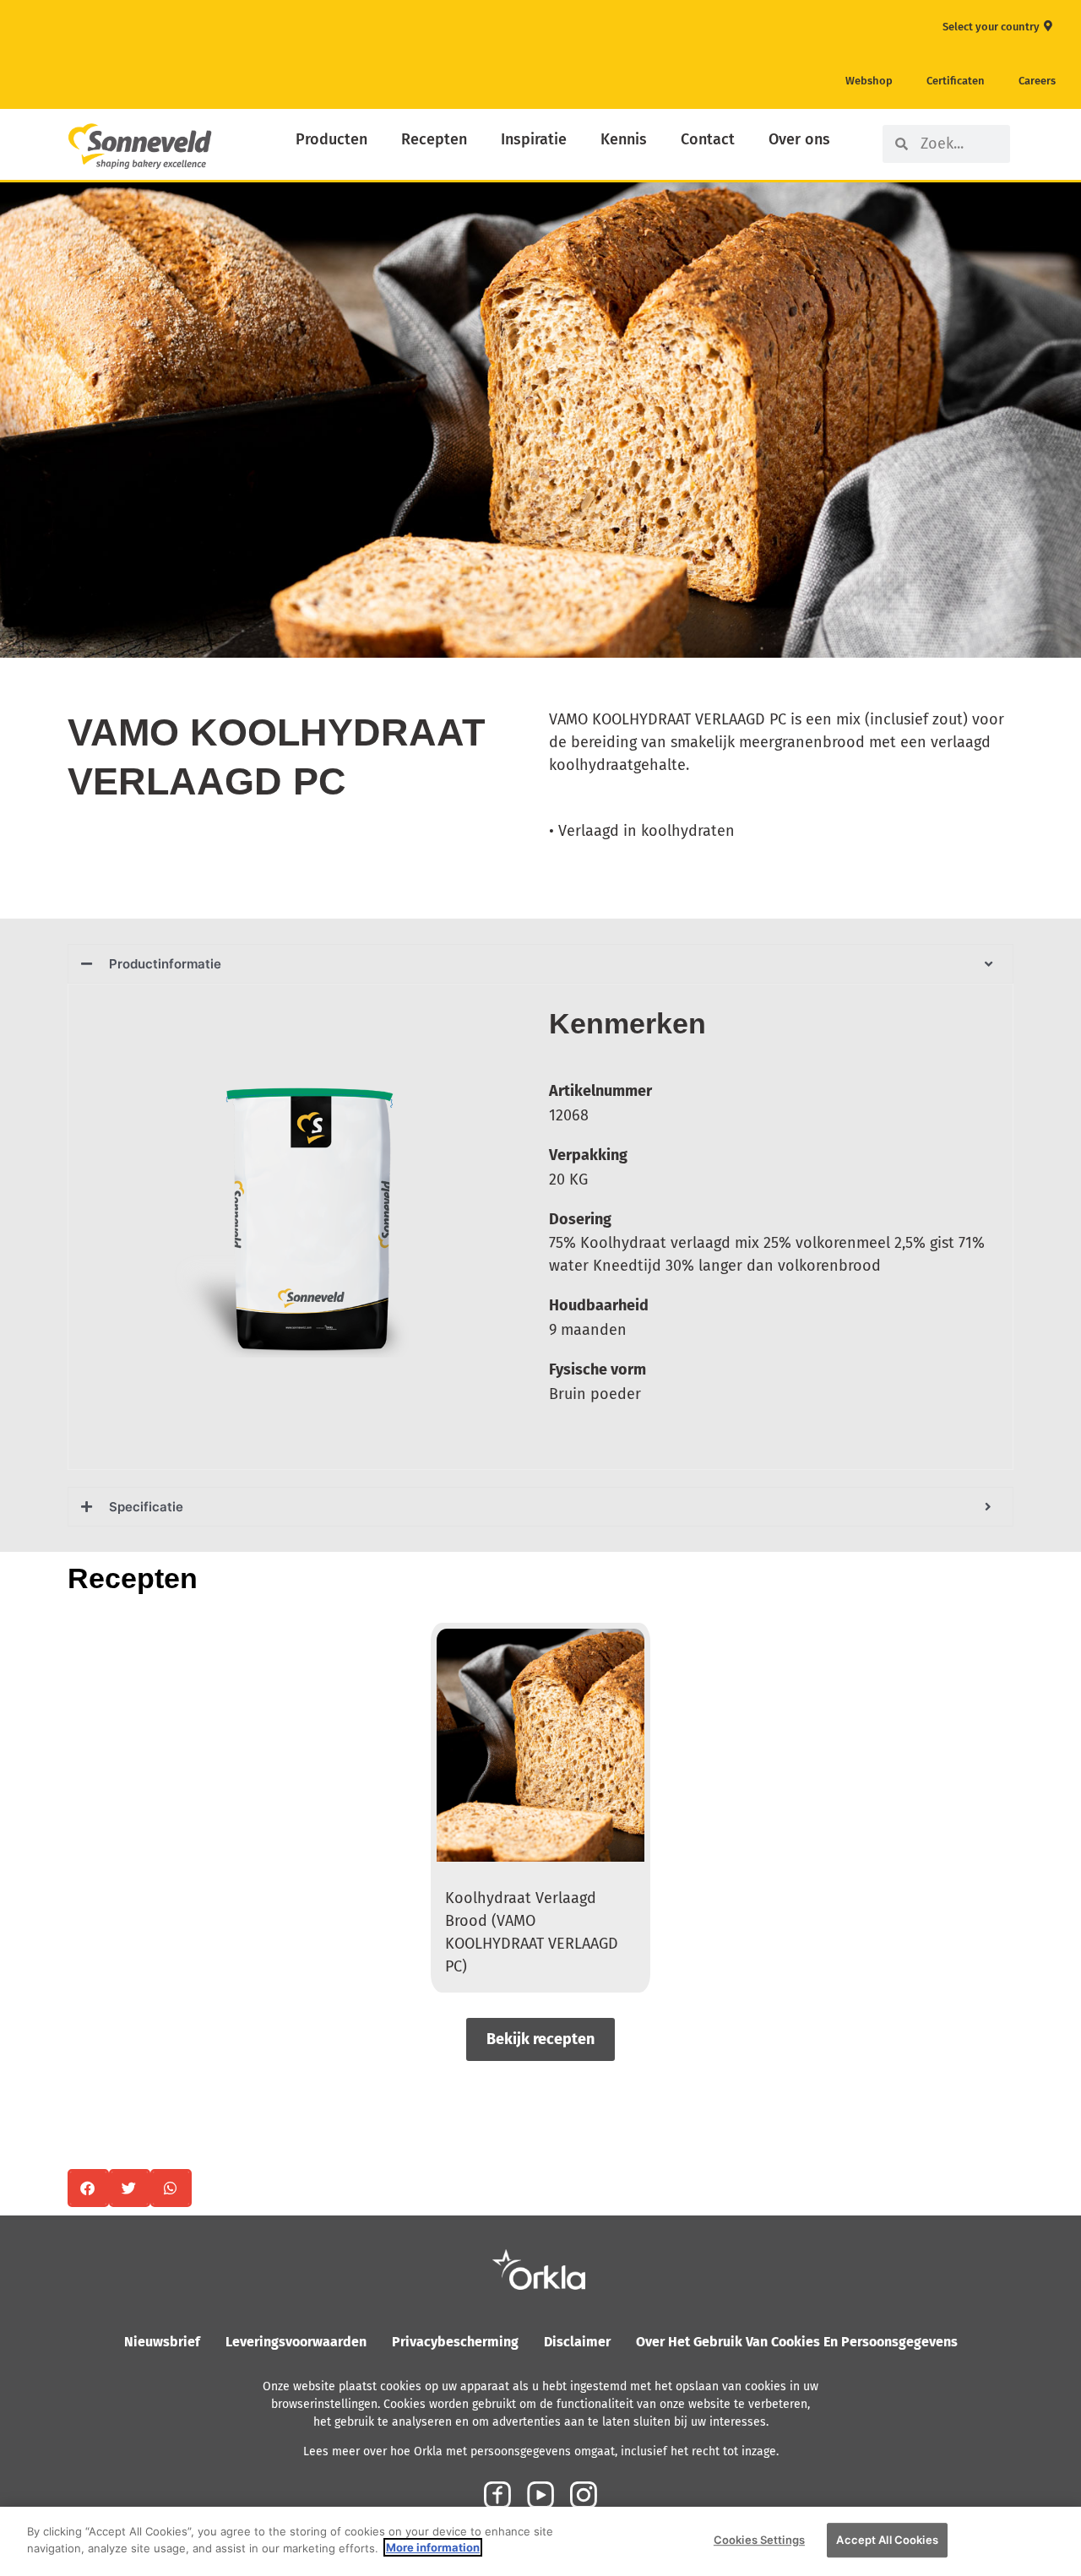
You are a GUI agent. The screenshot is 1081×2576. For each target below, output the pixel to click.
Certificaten (956, 81)
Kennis (624, 139)
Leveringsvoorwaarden (296, 2342)
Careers (1037, 81)
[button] (88, 2188)
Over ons (799, 139)
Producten (331, 139)
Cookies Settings (759, 2540)
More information (433, 2547)
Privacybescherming (455, 2342)
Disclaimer (577, 2342)
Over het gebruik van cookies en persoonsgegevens (797, 2342)
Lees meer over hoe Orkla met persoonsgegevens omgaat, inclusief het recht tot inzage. (541, 2451)
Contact (708, 139)
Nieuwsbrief (162, 2342)
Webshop (869, 81)
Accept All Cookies (887, 2540)
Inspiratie (534, 139)
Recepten (434, 139)
